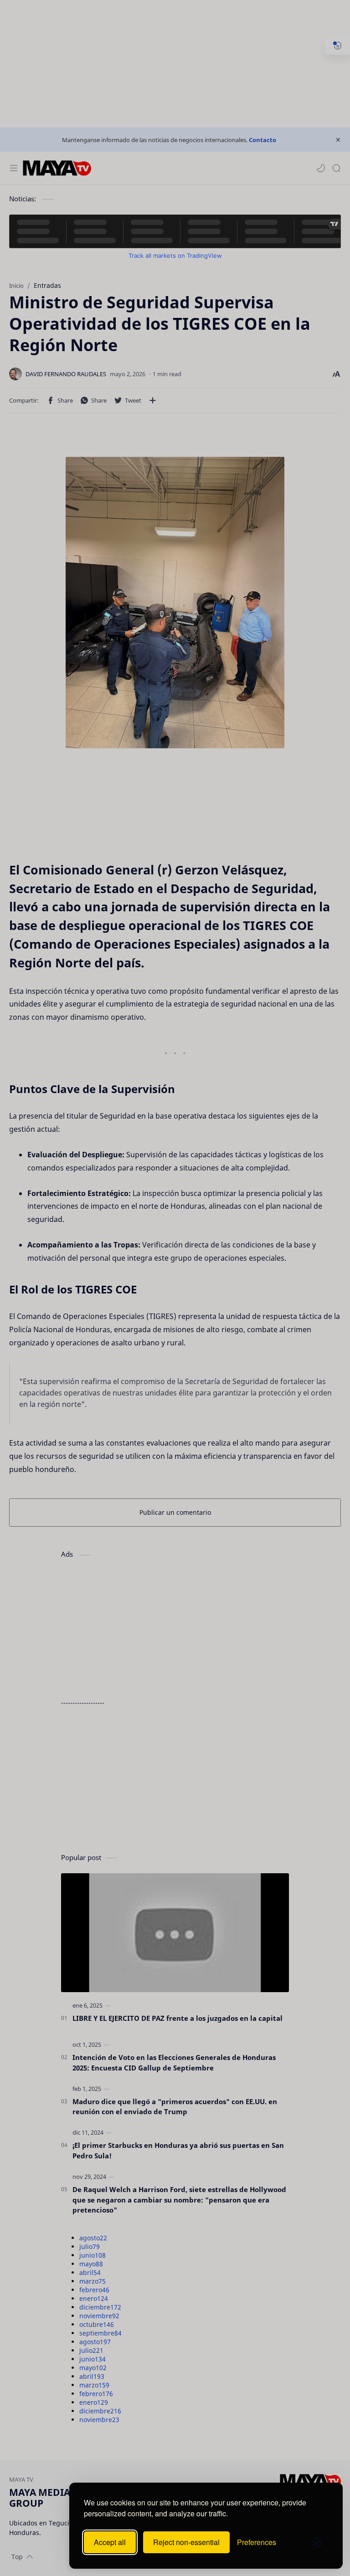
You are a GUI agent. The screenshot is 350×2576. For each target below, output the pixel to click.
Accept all (110, 2542)
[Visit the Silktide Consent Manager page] (317, 2542)
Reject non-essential (186, 2542)
